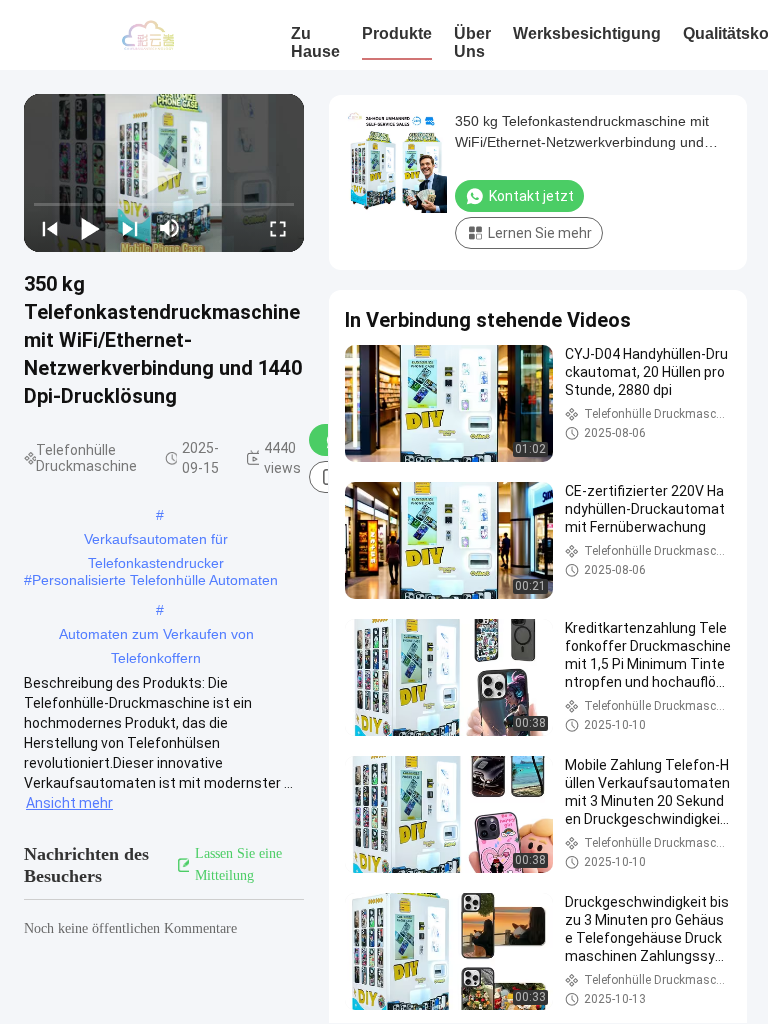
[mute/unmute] (170, 228)
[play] (164, 173)
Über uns (472, 42)
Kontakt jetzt (531, 196)
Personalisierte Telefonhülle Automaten (155, 580)
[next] (130, 228)
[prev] (50, 228)
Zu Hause (315, 42)
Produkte (397, 33)
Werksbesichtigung (587, 33)
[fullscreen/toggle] (278, 228)
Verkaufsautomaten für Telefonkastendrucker (156, 541)
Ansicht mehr (69, 803)
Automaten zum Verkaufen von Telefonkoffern (156, 636)
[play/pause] (90, 228)
